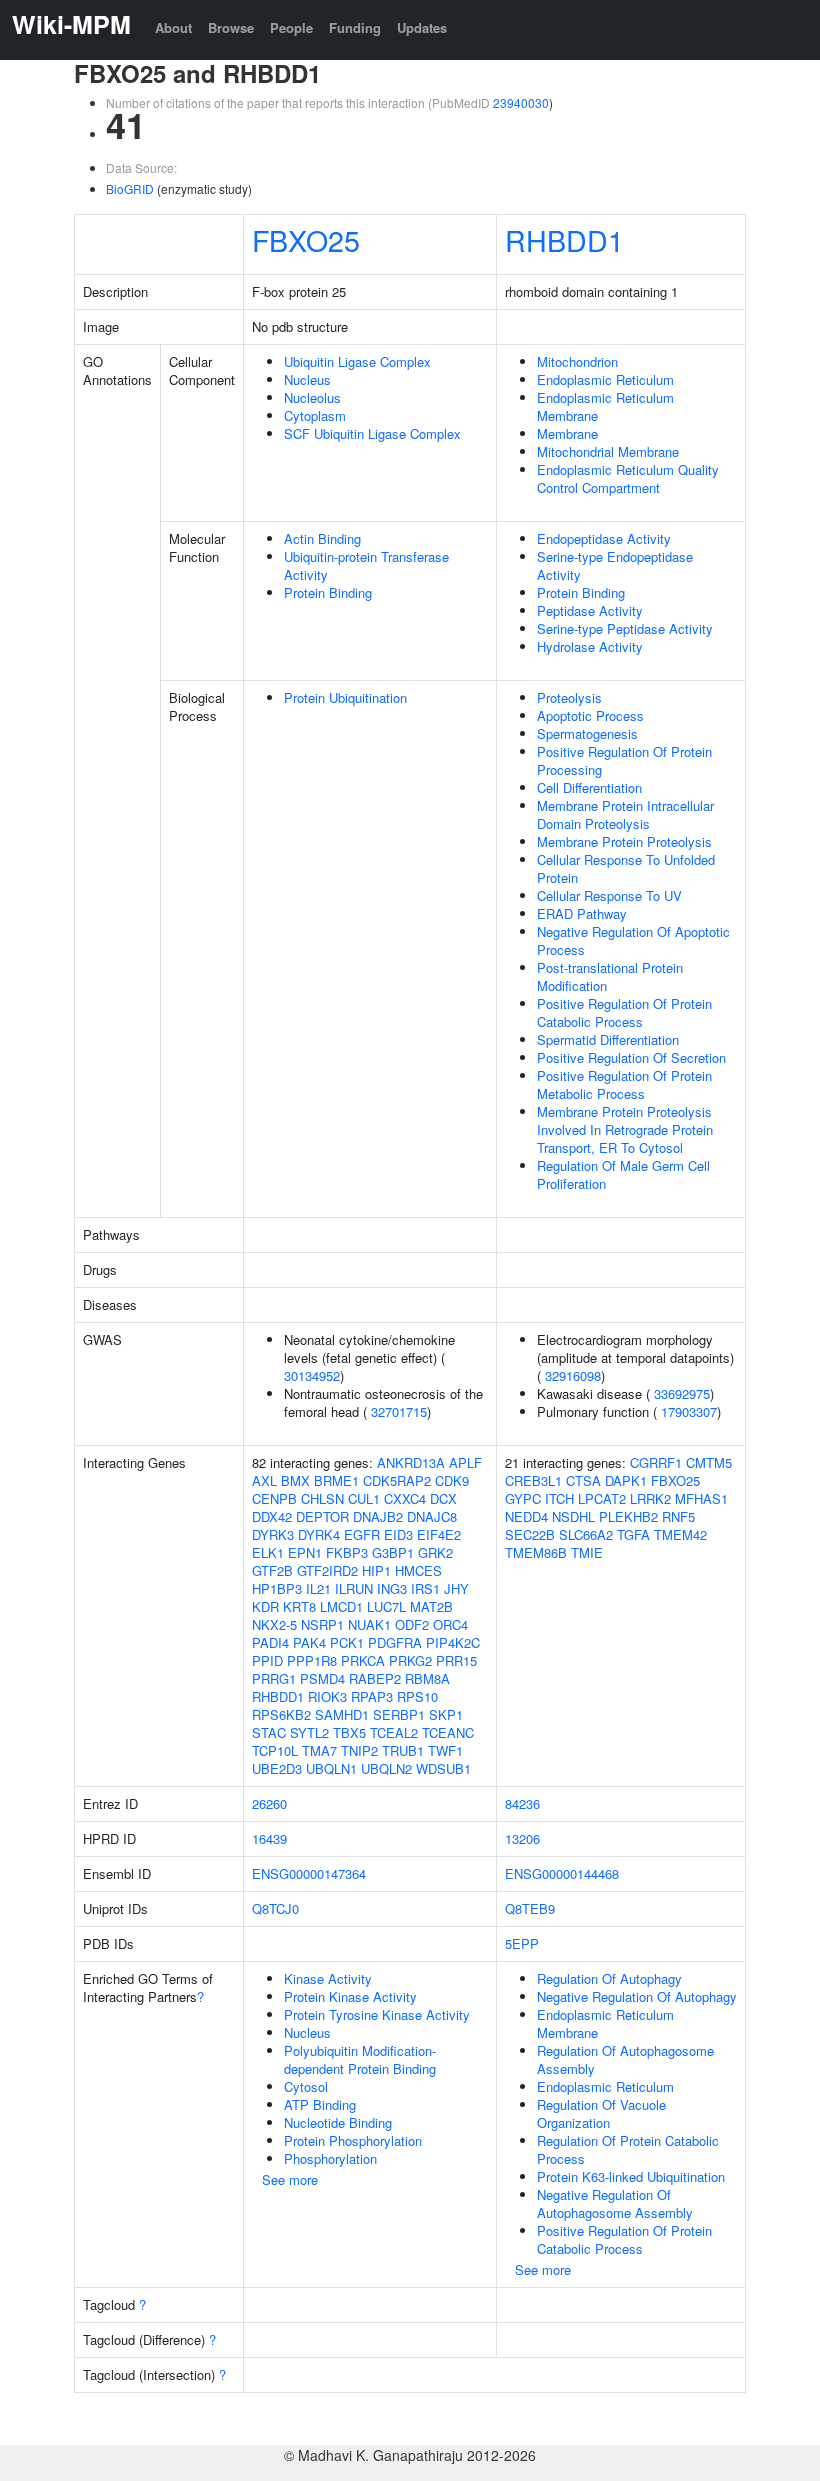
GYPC (523, 1498)
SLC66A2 (586, 1534)
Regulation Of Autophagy (609, 1978)
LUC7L (386, 1606)
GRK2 (435, 1552)
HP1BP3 (277, 1588)
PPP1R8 (312, 1660)
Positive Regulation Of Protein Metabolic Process (624, 1084)
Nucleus (307, 379)
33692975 (682, 1393)
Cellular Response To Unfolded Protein (626, 868)
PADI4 (270, 1642)
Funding (355, 27)
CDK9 (452, 1480)
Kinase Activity (328, 1978)
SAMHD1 (342, 1714)
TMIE (587, 1552)
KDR (265, 1606)
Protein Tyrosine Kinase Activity (377, 2014)
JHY (456, 1588)
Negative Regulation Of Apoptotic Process (633, 940)
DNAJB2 (378, 1516)
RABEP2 (375, 1678)
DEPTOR (322, 1516)
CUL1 (364, 1498)
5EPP (522, 1943)
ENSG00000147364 (309, 1873)
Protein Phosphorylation (353, 2140)
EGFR (362, 1534)
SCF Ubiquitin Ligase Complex (372, 433)
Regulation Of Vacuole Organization (601, 2113)
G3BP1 (393, 1552)
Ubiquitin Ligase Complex (357, 361)
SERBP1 (399, 1714)
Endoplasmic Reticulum (605, 379)
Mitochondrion (577, 361)
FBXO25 (306, 239)
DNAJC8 (432, 1516)
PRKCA (363, 1660)
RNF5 (678, 1516)
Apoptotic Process (590, 715)
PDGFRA (395, 1642)
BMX (295, 1480)
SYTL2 (309, 1732)
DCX (443, 1498)
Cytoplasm (315, 415)
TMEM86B (536, 1552)
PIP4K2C (453, 1642)
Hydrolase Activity (590, 646)
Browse (231, 27)
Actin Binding (322, 538)
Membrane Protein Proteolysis (624, 841)
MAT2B (431, 1606)
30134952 (312, 1375)
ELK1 (268, 1552)
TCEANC (448, 1732)
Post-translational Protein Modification (610, 976)
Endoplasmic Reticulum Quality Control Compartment (628, 478)
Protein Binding (328, 592)
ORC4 (450, 1624)
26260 (269, 1803)
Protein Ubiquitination (345, 697)
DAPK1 (626, 1480)
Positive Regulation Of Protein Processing (624, 760)
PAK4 (309, 1642)
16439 (269, 1838)
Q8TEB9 (530, 1908)
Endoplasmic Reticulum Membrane (605, 406)
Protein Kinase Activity (350, 1996)
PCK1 (347, 1642)
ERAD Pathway (582, 913)
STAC (269, 1732)
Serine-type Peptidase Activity (625, 628)
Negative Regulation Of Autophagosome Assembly (615, 2203)
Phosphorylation (330, 2158)
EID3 (398, 1534)
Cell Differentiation (589, 787)
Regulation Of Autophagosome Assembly (625, 2059)
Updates (422, 27)
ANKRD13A (411, 1462)
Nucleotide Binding (338, 2122)
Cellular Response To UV (609, 895)
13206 (522, 1838)
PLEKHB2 (628, 1516)
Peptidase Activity (590, 610)
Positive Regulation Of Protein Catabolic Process (624, 1012)
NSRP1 (322, 1624)
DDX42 (272, 1516)
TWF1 (445, 1750)
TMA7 (319, 1750)
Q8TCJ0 (275, 1908)
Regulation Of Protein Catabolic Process (628, 2149)
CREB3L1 (533, 1480)
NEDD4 (526, 1516)
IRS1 (425, 1588)
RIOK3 (327, 1696)
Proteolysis (569, 697)
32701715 (399, 1411)
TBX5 (349, 1732)
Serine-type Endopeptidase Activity (615, 565)
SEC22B (530, 1534)
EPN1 (305, 1552)
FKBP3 (347, 1552)
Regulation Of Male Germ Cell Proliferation (623, 1174)
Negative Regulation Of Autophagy (637, 1996)
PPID (267, 1660)
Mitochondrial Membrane (608, 451)
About (173, 27)
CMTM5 (709, 1462)
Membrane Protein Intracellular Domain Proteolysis (625, 814)
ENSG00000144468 (562, 1873)
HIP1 (376, 1570)
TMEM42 (680, 1534)
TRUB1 (403, 1750)
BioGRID (130, 188)
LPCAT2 (602, 1498)
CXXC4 (405, 1498)
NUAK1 (369, 1624)
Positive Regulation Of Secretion (631, 1057)
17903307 (689, 1411)
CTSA (583, 1480)
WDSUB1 (443, 1768)
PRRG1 (274, 1678)
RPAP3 (372, 1696)
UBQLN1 (331, 1768)
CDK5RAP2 (397, 1480)
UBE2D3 (277, 1768)
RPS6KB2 (281, 1714)
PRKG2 (410, 1660)
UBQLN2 (386, 1768)
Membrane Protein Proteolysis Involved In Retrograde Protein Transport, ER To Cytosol (625, 1129)
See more (290, 2179)
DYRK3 (273, 1534)
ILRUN (354, 1588)
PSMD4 (322, 1678)
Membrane (567, 433)
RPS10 (417, 1696)
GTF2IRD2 (327, 1570)
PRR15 (456, 1660)
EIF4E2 (439, 1534)
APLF (465, 1462)
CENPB (274, 1498)
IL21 (318, 1588)
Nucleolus (312, 397)
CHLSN (322, 1498)
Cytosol (306, 2086)
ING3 (392, 1588)
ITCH (559, 1498)
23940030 (521, 102)
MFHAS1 (701, 1498)
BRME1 (336, 1480)
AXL (264, 1480)
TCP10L (275, 1750)
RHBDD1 (564, 239)
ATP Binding (320, 2104)
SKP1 (446, 1714)
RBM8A (427, 1678)
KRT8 (299, 1606)
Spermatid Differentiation (608, 1039)
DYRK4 (319, 1534)
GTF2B (272, 1570)
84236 (522, 1803)
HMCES (418, 1570)
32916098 (573, 1375)
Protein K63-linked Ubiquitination (631, 2176)
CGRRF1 (656, 1462)
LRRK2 (650, 1498)
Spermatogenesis (587, 733)
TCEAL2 (394, 1732)
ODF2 (412, 1624)
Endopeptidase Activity (604, 538)
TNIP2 (359, 1750)
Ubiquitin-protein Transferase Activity (366, 565)
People (291, 27)
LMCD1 (341, 1606)
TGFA (633, 1534)
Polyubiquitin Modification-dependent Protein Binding (360, 2059)
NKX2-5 (274, 1624)
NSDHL (573, 1516)
